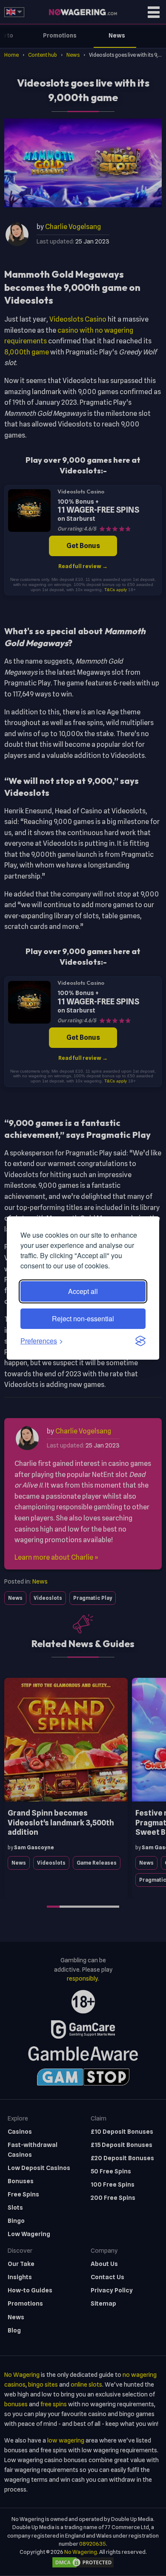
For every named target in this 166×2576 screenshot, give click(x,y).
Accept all (83, 1291)
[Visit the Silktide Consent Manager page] (140, 1341)
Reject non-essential (83, 1318)
